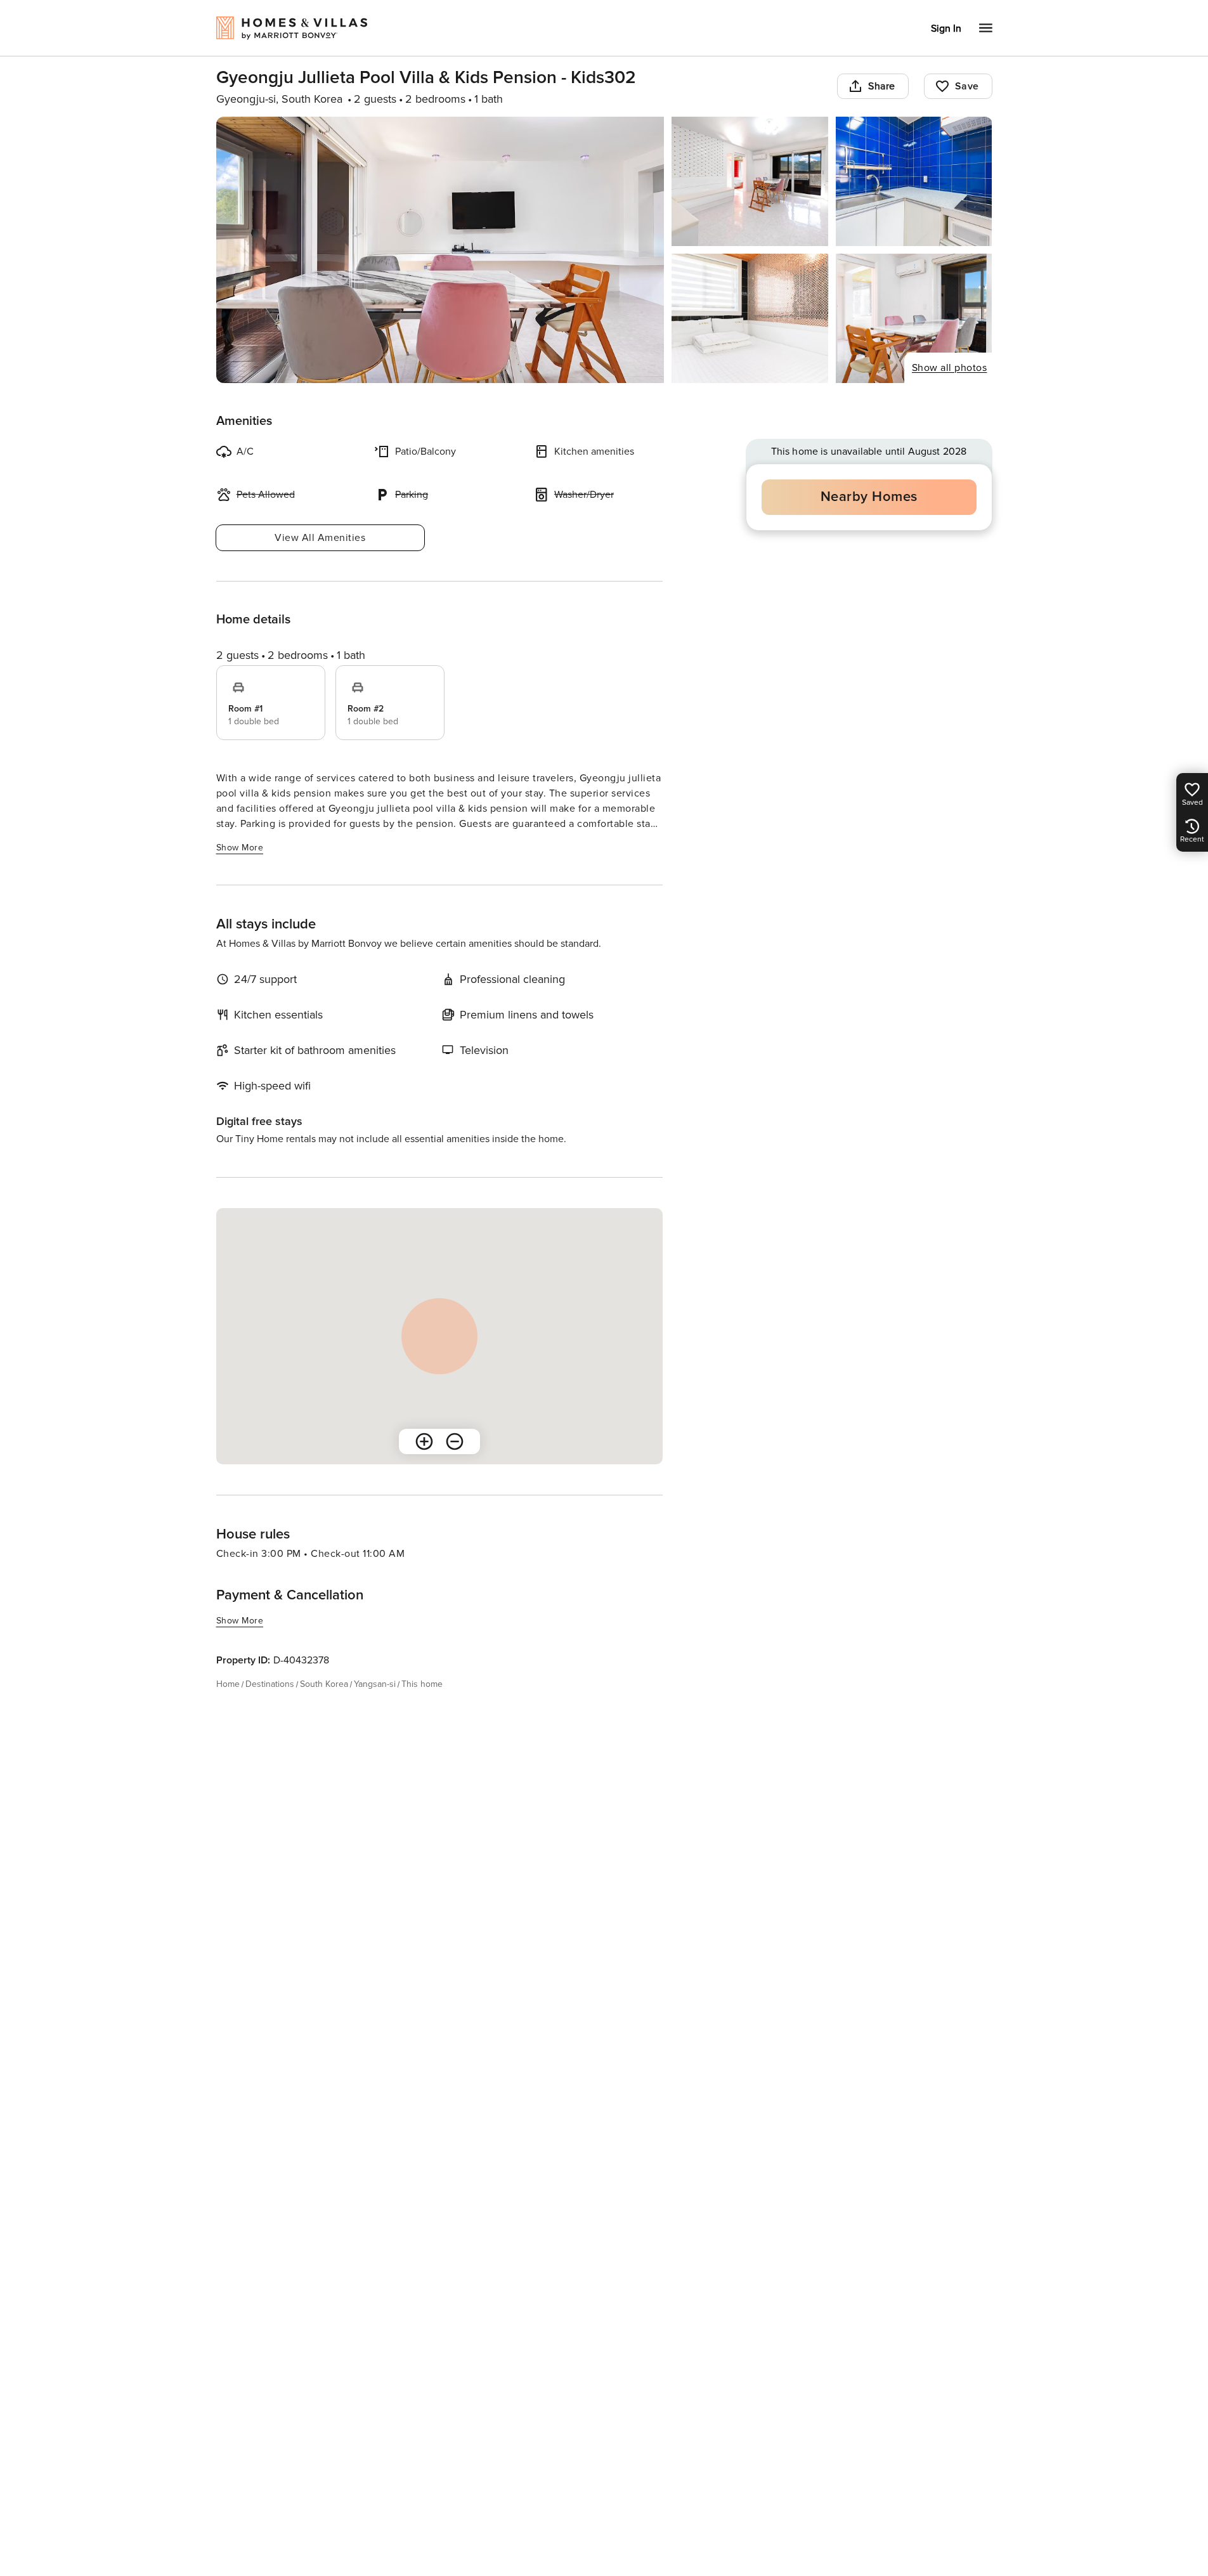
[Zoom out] (455, 1441)
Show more (240, 848)
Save (967, 86)
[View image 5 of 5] (914, 318)
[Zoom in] (424, 1441)
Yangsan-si (375, 1684)
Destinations (270, 1684)
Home (228, 1684)
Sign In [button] (946, 29)
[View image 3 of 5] (914, 181)
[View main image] (440, 250)
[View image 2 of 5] (750, 181)
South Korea (324, 1684)
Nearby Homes (869, 497)
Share (882, 86)
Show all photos (950, 368)
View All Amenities (320, 538)
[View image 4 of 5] (750, 318)
